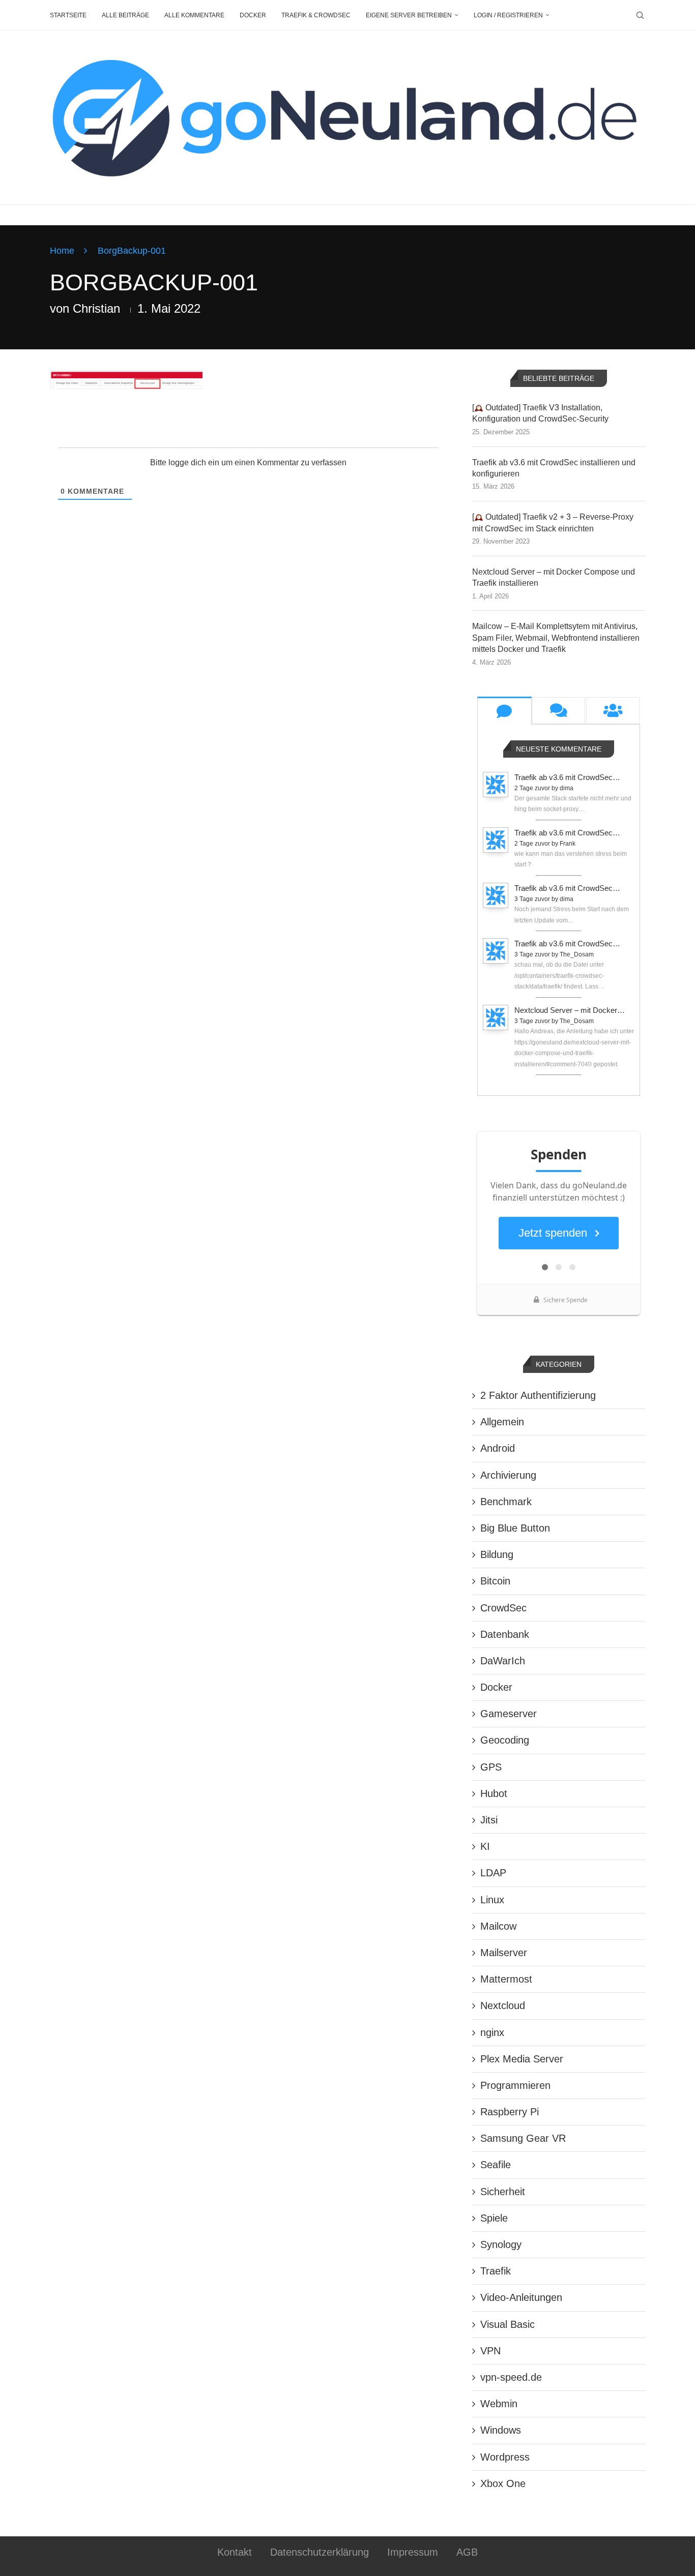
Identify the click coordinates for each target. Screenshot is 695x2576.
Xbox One (503, 2483)
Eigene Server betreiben (409, 15)
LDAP (493, 1873)
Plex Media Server (522, 2059)
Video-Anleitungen (521, 2297)
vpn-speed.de (511, 2377)
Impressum (413, 2552)
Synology (501, 2244)
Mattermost (506, 1979)
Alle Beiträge (125, 15)
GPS (491, 1767)
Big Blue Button (515, 1528)
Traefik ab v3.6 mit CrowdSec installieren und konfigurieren (554, 468)
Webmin (499, 2404)
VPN (490, 2351)
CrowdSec (503, 1608)
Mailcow (498, 1926)
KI (485, 1846)
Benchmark (506, 1502)
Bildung (497, 1554)
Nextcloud (503, 2005)
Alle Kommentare (194, 15)
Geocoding (505, 1740)
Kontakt (235, 2552)
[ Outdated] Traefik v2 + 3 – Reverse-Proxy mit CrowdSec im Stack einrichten (553, 522)
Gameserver (509, 1714)
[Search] (640, 15)
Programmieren (515, 2085)
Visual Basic (508, 2324)
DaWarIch (503, 1661)
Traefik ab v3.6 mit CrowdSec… (567, 777)
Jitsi (489, 1820)
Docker (253, 15)
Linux (492, 1900)
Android (498, 1448)
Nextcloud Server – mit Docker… (570, 1010)
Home (62, 251)
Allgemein (502, 1422)
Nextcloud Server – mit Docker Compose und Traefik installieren (554, 577)
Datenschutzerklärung (320, 2552)
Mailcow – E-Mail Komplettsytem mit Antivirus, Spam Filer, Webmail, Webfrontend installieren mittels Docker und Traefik (556, 638)
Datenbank (505, 1634)
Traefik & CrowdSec (316, 15)
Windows (501, 2430)
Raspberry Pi (510, 2112)
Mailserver (504, 1953)
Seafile (496, 2165)
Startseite (68, 15)
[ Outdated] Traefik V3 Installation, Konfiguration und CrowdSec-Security (540, 413)
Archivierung (508, 1475)
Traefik (496, 2271)
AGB (467, 2552)
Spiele (494, 2218)
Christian (96, 308)
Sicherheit (503, 2192)
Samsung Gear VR (523, 2138)
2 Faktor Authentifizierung (538, 1395)
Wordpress (505, 2457)
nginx (492, 2032)
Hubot (494, 1793)
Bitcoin (495, 1581)
